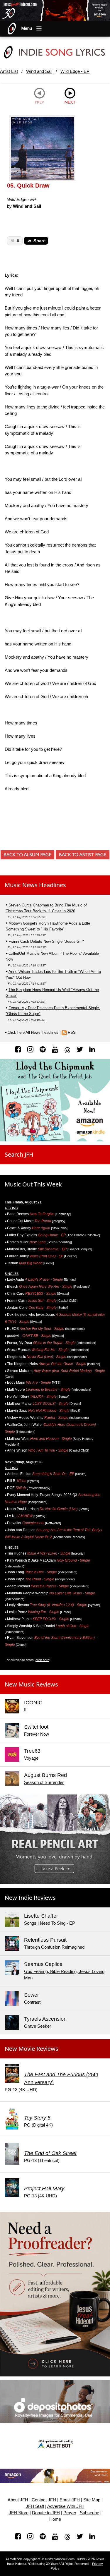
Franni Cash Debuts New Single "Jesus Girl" (46, 941)
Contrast (32, 2002)
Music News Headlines (35, 885)
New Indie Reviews (30, 1898)
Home (55, 2519)
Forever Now (37, 1734)
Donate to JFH (46, 2513)
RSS (72, 1032)
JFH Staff (35, 2506)
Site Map (92, 2500)
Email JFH (70, 2500)
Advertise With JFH (66, 2506)
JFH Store (19, 2513)
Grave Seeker (38, 2026)
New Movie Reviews (32, 2049)
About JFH (18, 2500)
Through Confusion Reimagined (54, 1947)
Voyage (31, 1758)
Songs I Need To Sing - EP (50, 1923)
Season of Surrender (44, 1782)
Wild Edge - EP (75, 71)
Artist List (9, 71)
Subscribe (89, 2513)
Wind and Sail (39, 71)
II (25, 1710)
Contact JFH (44, 2500)
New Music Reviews (31, 1684)
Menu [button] (27, 28)
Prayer (70, 2513)
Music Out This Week (33, 1184)
